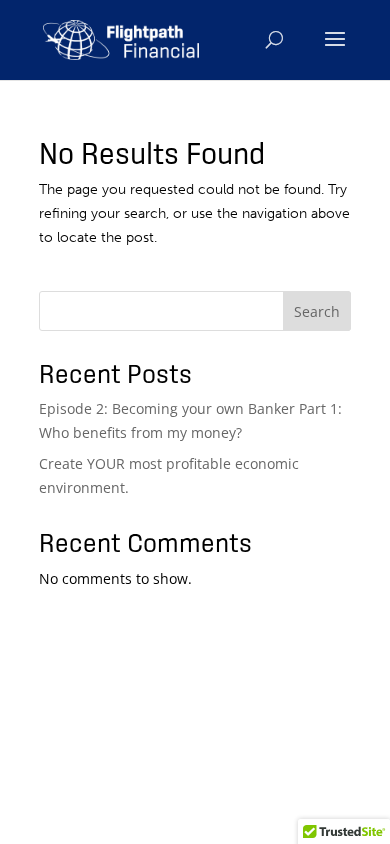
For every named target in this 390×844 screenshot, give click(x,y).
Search (317, 311)
